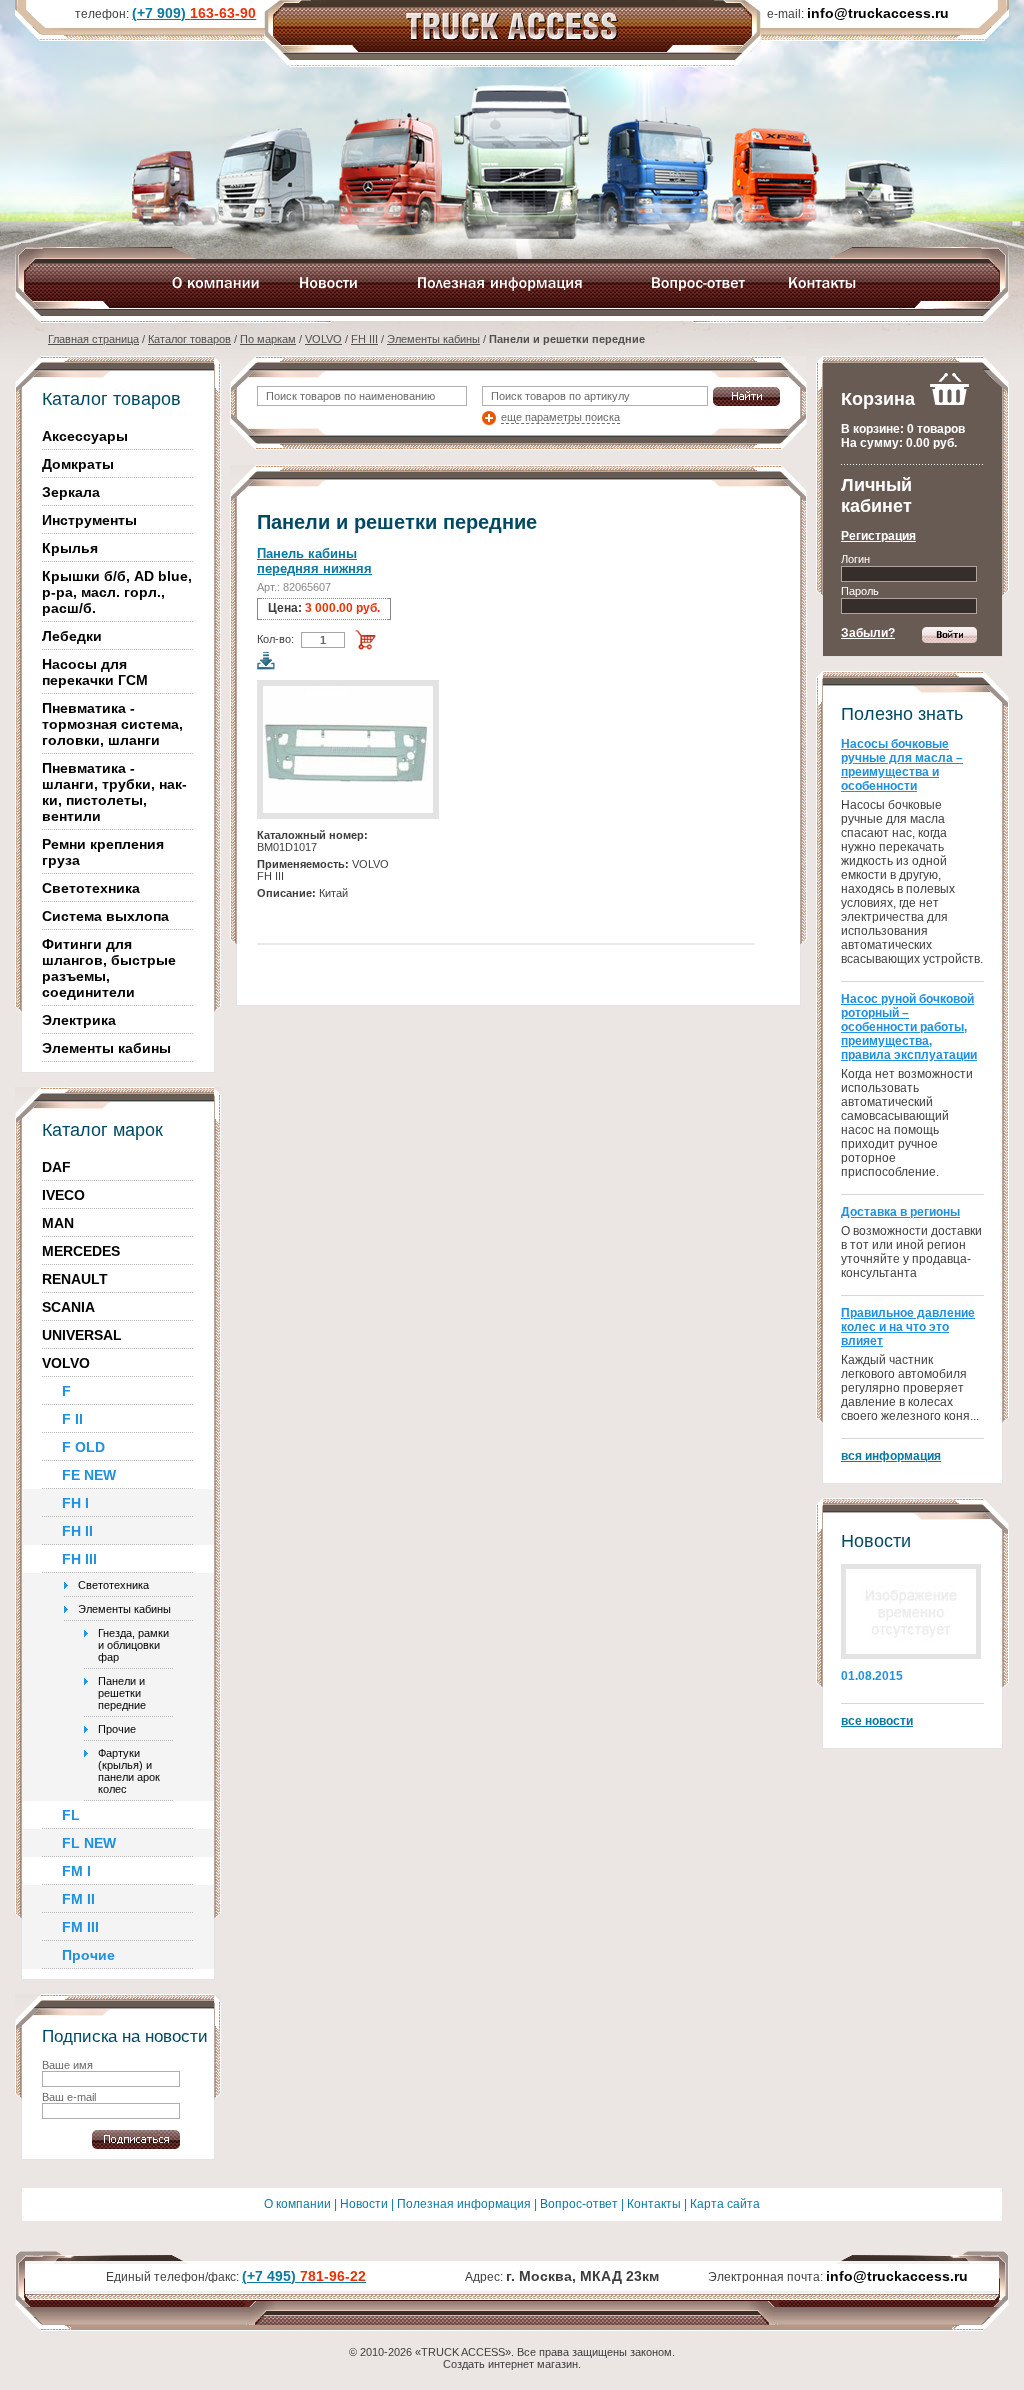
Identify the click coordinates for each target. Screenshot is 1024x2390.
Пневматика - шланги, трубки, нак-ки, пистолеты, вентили (114, 792)
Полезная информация (464, 2204)
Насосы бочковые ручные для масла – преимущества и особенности (902, 765)
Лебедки (72, 636)
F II (72, 1419)
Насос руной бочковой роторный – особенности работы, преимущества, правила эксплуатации (909, 1027)
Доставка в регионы (900, 1212)
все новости (877, 1721)
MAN (58, 1223)
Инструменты (89, 520)
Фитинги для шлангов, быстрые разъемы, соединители (109, 968)
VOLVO (323, 339)
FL (71, 1815)
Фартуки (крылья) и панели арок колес (129, 1771)
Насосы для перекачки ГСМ (95, 672)
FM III (80, 1927)
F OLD (83, 1447)
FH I (75, 1503)
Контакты (654, 2204)
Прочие (117, 1729)
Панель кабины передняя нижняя (314, 561)
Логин (855, 559)
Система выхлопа (105, 916)
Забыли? (868, 633)
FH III (364, 339)
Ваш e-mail (69, 2097)
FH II (77, 1531)
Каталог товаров (189, 339)
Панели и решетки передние (122, 1693)
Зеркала (71, 492)
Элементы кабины (433, 339)
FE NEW (89, 1475)
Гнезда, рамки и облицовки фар (133, 1645)
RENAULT (75, 1279)
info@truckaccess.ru (897, 2276)
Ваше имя (67, 2065)
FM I (76, 1871)
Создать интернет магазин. (512, 2364)
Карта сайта (725, 2204)
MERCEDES (81, 1251)
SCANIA (68, 1307)
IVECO (63, 1195)
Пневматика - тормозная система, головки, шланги (112, 724)
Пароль (860, 591)
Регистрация (878, 536)
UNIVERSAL (82, 1335)
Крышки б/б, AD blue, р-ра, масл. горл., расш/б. (117, 592)
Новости (364, 2204)
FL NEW (89, 1843)
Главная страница (93, 339)
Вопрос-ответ (579, 2204)
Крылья (70, 548)
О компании (297, 2204)
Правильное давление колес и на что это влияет (908, 1327)
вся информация (891, 1456)
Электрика (79, 1020)
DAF (56, 1167)
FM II (78, 1899)
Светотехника (91, 888)
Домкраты (78, 464)
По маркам (268, 339)
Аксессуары (85, 436)
